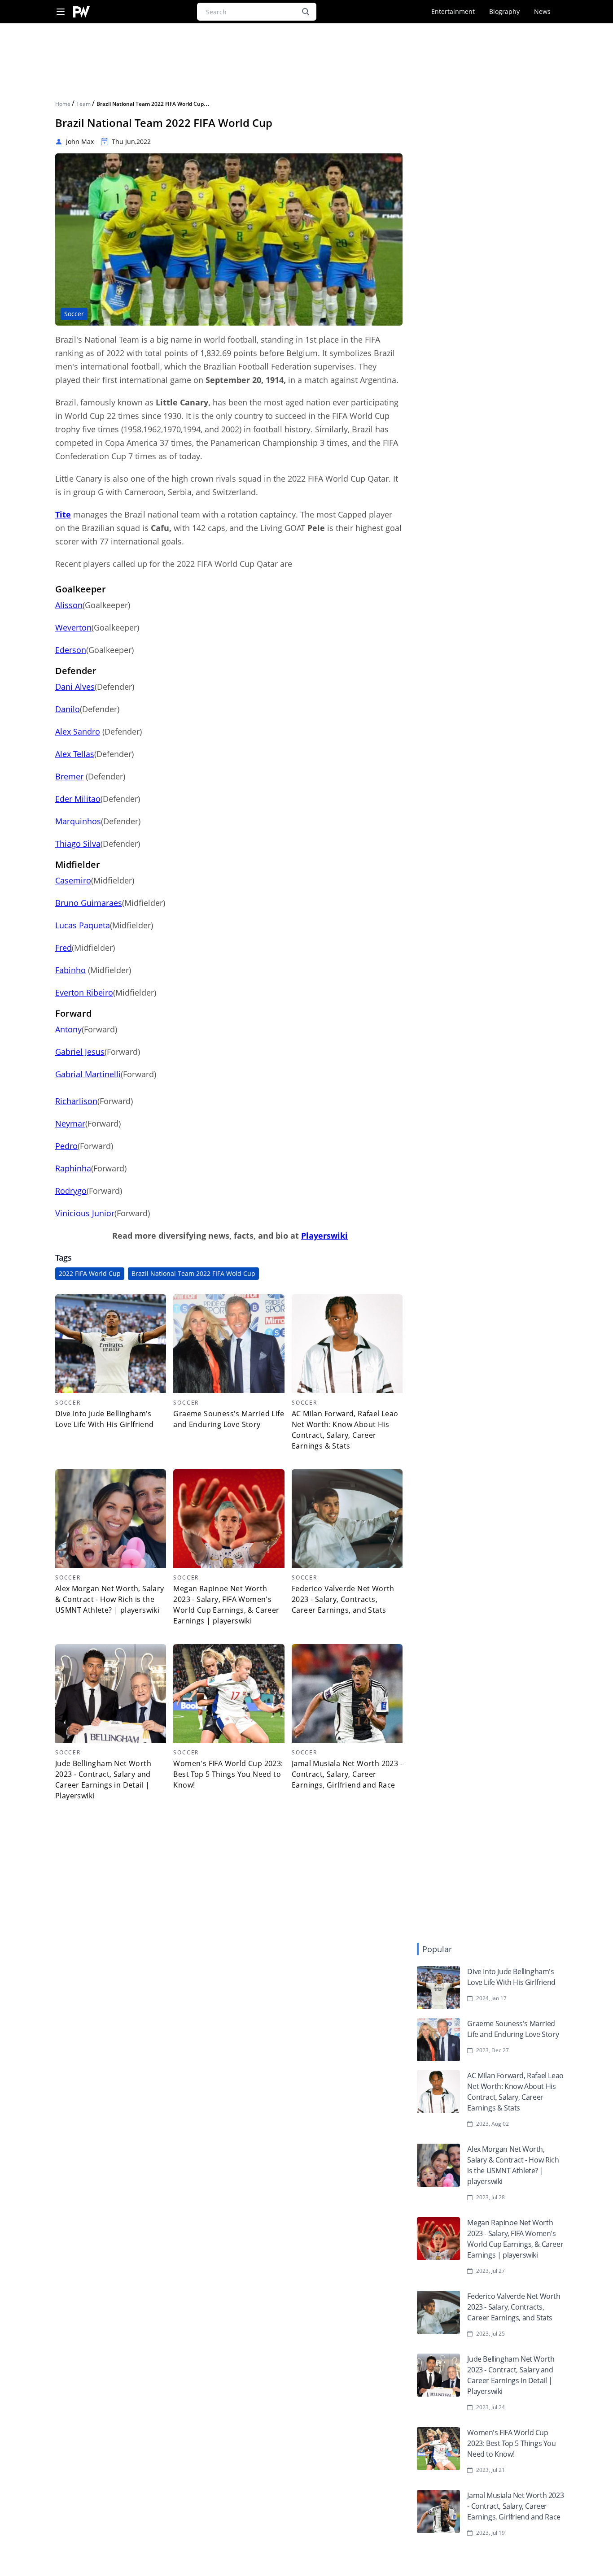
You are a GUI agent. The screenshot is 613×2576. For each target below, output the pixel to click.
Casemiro (73, 880)
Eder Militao (78, 799)
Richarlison (76, 1101)
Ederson (71, 650)
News (542, 11)
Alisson (69, 605)
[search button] (306, 12)
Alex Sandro (78, 731)
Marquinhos (78, 821)
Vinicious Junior (85, 1213)
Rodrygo (71, 1191)
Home (63, 104)
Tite (63, 514)
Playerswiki (324, 1236)
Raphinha (73, 1168)
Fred (63, 948)
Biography (504, 11)
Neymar (70, 1123)
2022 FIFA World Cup (90, 1273)
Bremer (69, 776)
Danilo (68, 709)
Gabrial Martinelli (88, 1074)
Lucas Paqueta (83, 925)
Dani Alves (75, 687)
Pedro (66, 1146)
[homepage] (81, 12)
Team (84, 104)
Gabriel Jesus (80, 1052)
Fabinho (70, 970)
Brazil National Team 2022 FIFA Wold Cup (193, 1273)
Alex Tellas (75, 754)
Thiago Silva (78, 844)
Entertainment (453, 11)
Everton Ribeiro (84, 992)
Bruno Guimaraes (89, 903)
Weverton (73, 627)
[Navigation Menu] (61, 12)
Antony (68, 1029)
